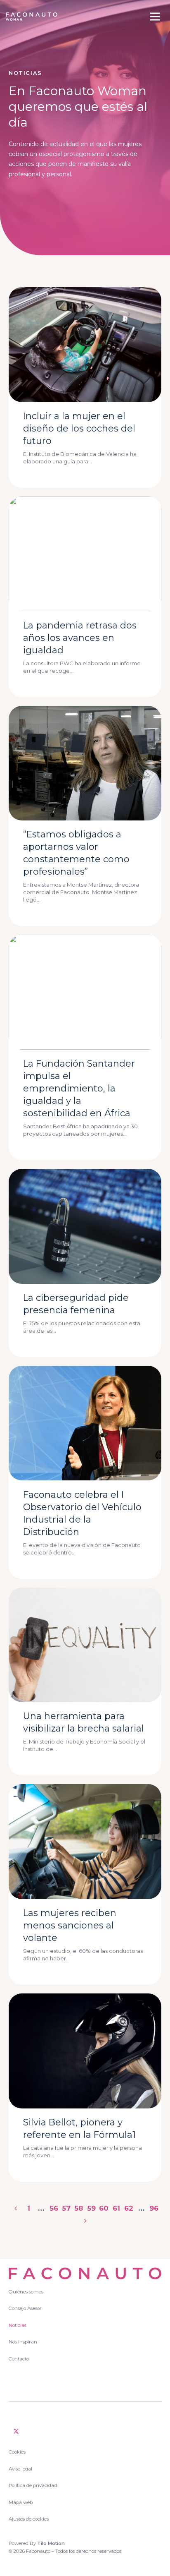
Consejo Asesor (25, 2308)
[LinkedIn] (33, 2431)
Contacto (19, 2359)
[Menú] (155, 17)
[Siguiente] (85, 2221)
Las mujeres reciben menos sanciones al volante (70, 1925)
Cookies (17, 2452)
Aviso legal (20, 2469)
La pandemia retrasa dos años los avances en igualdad (80, 638)
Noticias (18, 2325)
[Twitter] (16, 2431)
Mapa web (21, 2502)
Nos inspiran (23, 2342)
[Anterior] (16, 2208)
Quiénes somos (26, 2292)
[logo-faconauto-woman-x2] (32, 17)
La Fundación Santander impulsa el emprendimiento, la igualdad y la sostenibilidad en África (79, 1088)
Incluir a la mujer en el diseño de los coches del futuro (79, 428)
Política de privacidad (33, 2485)
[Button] (77, 470)
